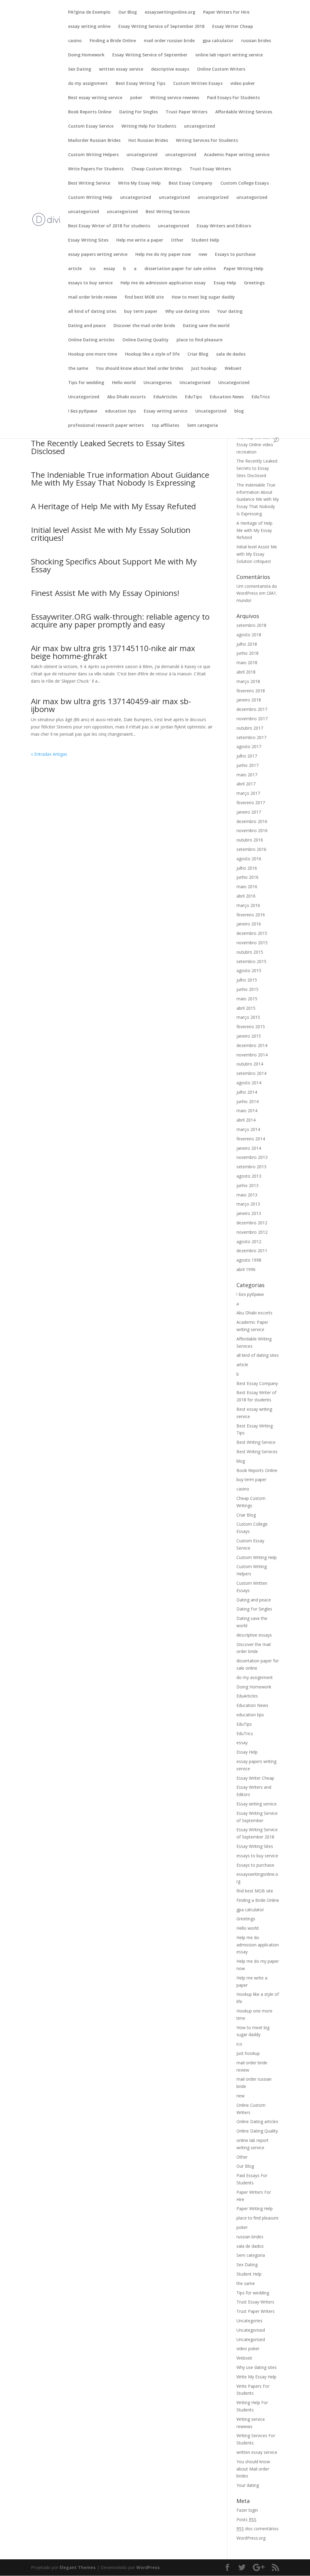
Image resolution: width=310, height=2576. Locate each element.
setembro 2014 (251, 1073)
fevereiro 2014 (251, 1139)
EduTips (193, 397)
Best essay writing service (95, 98)
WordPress (148, 2567)
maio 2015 (247, 999)
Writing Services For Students (207, 141)
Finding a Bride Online (113, 41)
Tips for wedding (86, 383)
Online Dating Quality (145, 340)
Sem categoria (203, 426)
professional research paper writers (106, 426)
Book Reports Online (90, 112)
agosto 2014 (249, 1083)
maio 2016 (247, 887)
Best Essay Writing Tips (140, 84)
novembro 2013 (252, 1157)
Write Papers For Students (96, 169)
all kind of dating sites (92, 312)
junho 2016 (247, 877)
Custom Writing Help (90, 198)
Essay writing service (166, 411)
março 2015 (248, 1017)
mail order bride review (92, 297)
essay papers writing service (98, 255)
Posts (246, 2519)
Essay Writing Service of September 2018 (161, 27)
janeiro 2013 (249, 1213)
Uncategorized (234, 383)
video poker (243, 84)
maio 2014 (247, 1111)
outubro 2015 (250, 952)
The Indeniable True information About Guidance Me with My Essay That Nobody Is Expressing (120, 479)
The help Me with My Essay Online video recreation (257, 445)
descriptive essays (170, 69)
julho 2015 (247, 980)
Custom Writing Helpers (93, 155)
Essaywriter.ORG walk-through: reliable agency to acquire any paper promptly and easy (120, 621)
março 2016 (248, 905)
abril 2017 (246, 784)
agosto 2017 (249, 746)
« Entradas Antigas (49, 754)
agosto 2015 (249, 970)
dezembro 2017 (252, 709)
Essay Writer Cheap (233, 27)
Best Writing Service (89, 183)
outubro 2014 (250, 1064)
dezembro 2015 (252, 933)
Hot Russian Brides (148, 141)
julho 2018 (247, 644)
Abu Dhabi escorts (126, 397)
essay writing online (89, 27)
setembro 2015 (251, 961)
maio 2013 (247, 1195)
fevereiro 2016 (251, 915)
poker (136, 98)
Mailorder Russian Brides (94, 141)
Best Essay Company (191, 183)
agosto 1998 (249, 1260)
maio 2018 (247, 662)
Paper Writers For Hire (226, 12)
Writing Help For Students (149, 126)
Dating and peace (87, 326)
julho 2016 (247, 868)
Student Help (205, 240)
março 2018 (248, 681)
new (203, 255)
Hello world (124, 383)
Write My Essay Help (139, 183)
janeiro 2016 (249, 924)
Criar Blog (198, 354)
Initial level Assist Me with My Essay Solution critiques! (111, 534)
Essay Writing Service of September (150, 55)
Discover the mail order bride (144, 326)
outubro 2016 (250, 840)
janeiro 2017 (249, 812)
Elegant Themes (78, 2567)
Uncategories (158, 383)
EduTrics (261, 397)
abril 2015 (246, 1008)
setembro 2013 (251, 1167)
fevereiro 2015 (251, 1027)
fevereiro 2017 (251, 803)
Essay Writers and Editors (224, 226)
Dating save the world (206, 326)
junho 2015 (247, 989)
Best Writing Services (168, 212)
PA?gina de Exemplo (89, 12)
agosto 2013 (249, 1176)
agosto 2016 (249, 859)
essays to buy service (90, 283)
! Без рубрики (83, 411)
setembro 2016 (251, 849)
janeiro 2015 (249, 1036)
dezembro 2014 (252, 1045)
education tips (120, 411)
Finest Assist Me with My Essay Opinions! (105, 593)
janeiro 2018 (249, 700)
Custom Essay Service (91, 126)
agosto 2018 (249, 635)
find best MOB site (144, 297)
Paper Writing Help (244, 269)
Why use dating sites (187, 312)
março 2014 (248, 1129)
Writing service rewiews (175, 98)
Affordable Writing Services (244, 112)
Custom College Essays (245, 183)
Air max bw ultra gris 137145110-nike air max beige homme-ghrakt (113, 652)
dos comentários (257, 2529)
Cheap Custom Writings (157, 169)
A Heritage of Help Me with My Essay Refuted (113, 506)
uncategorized (200, 126)
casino (75, 41)
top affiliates (165, 426)
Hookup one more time (93, 354)
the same (78, 369)
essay (109, 269)
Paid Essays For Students (233, 98)
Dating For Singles (139, 112)
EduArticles (165, 397)
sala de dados (231, 354)
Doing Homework (86, 55)
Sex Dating (80, 69)
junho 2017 (247, 765)
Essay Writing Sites (88, 240)
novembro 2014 (252, 1055)
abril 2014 (246, 1120)
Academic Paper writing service (237, 155)
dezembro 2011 (252, 1251)
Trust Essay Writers (210, 169)
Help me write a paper (140, 240)
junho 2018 (247, 653)
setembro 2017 (251, 737)
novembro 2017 (252, 719)
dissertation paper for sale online (180, 269)
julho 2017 (247, 756)
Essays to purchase (235, 255)
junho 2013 (247, 1185)
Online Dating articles (91, 340)
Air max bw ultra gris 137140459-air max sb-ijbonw (111, 705)
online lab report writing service (229, 55)
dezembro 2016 (252, 821)
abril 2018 (246, 672)
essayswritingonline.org (170, 12)
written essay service (121, 69)
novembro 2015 (252, 943)
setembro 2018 (251, 625)
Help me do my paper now (163, 255)
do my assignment (88, 84)
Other (177, 240)
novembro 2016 (252, 830)
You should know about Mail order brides (140, 369)
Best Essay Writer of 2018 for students (109, 226)
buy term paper (141, 312)
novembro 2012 (252, 1232)
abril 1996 (246, 1269)
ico (93, 269)
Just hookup (204, 369)
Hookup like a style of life (152, 354)
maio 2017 (247, 775)
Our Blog (128, 12)
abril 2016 (246, 896)
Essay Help (225, 283)
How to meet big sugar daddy (203, 297)
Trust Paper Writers (186, 112)
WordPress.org (251, 2538)
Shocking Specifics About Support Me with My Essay (114, 565)
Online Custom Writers (221, 69)
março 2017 (248, 793)
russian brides (256, 41)
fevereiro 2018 (251, 691)
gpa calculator (218, 41)
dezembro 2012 (252, 1223)
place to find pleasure (200, 340)
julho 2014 (247, 1092)
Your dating (230, 312)
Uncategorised (195, 383)
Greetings (254, 283)
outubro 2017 (250, 728)
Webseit (233, 369)
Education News (227, 397)
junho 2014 (247, 1101)
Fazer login (247, 2510)
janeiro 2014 (249, 1148)
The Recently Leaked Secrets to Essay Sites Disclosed (108, 447)
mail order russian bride (169, 41)
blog (239, 411)
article (75, 269)
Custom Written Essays (198, 84)
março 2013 (248, 1204)
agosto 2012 (249, 1241)
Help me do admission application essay (163, 283)
